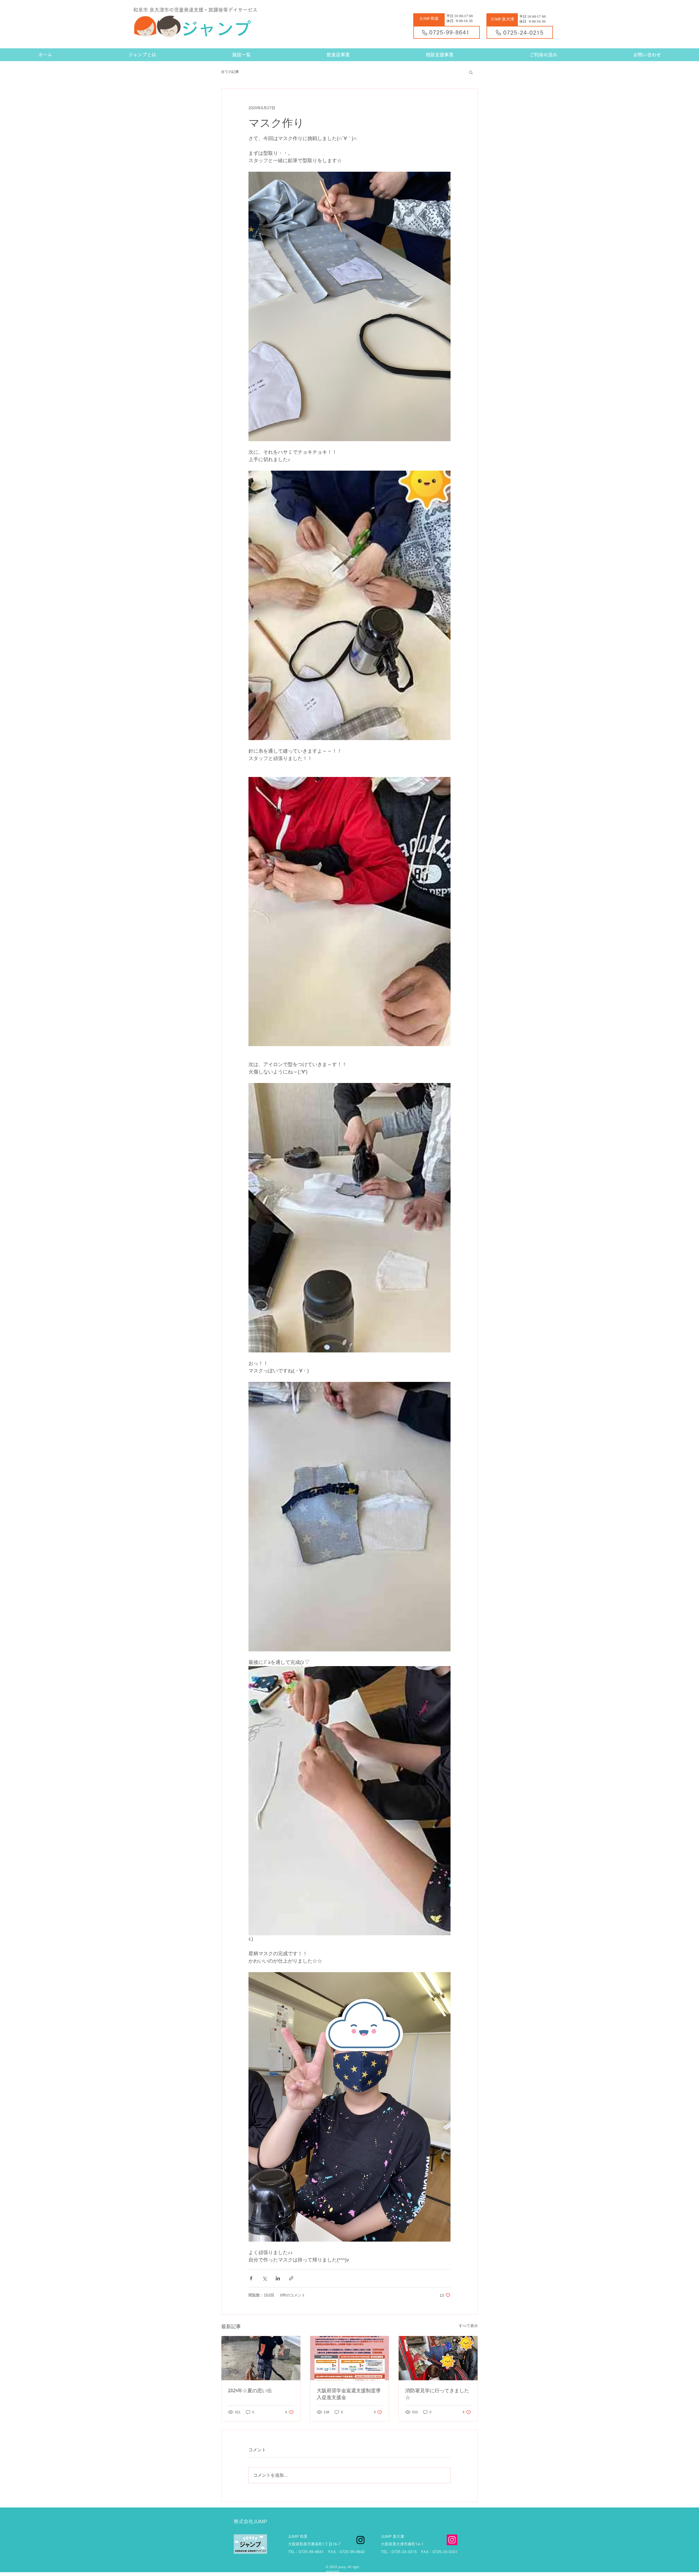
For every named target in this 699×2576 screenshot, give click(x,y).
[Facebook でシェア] (251, 2278)
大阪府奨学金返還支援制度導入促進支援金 (349, 2394)
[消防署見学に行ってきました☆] (438, 2358)
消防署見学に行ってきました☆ (437, 2394)
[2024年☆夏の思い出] (261, 2358)
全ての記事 (230, 72)
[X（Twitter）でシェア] (264, 2278)
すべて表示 (468, 2326)
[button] (471, 72)
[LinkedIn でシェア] (278, 2278)
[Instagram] (452, 2540)
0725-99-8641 (449, 32)
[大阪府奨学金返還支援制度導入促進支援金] (350, 2358)
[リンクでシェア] (291, 2278)
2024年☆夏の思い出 (250, 2390)
